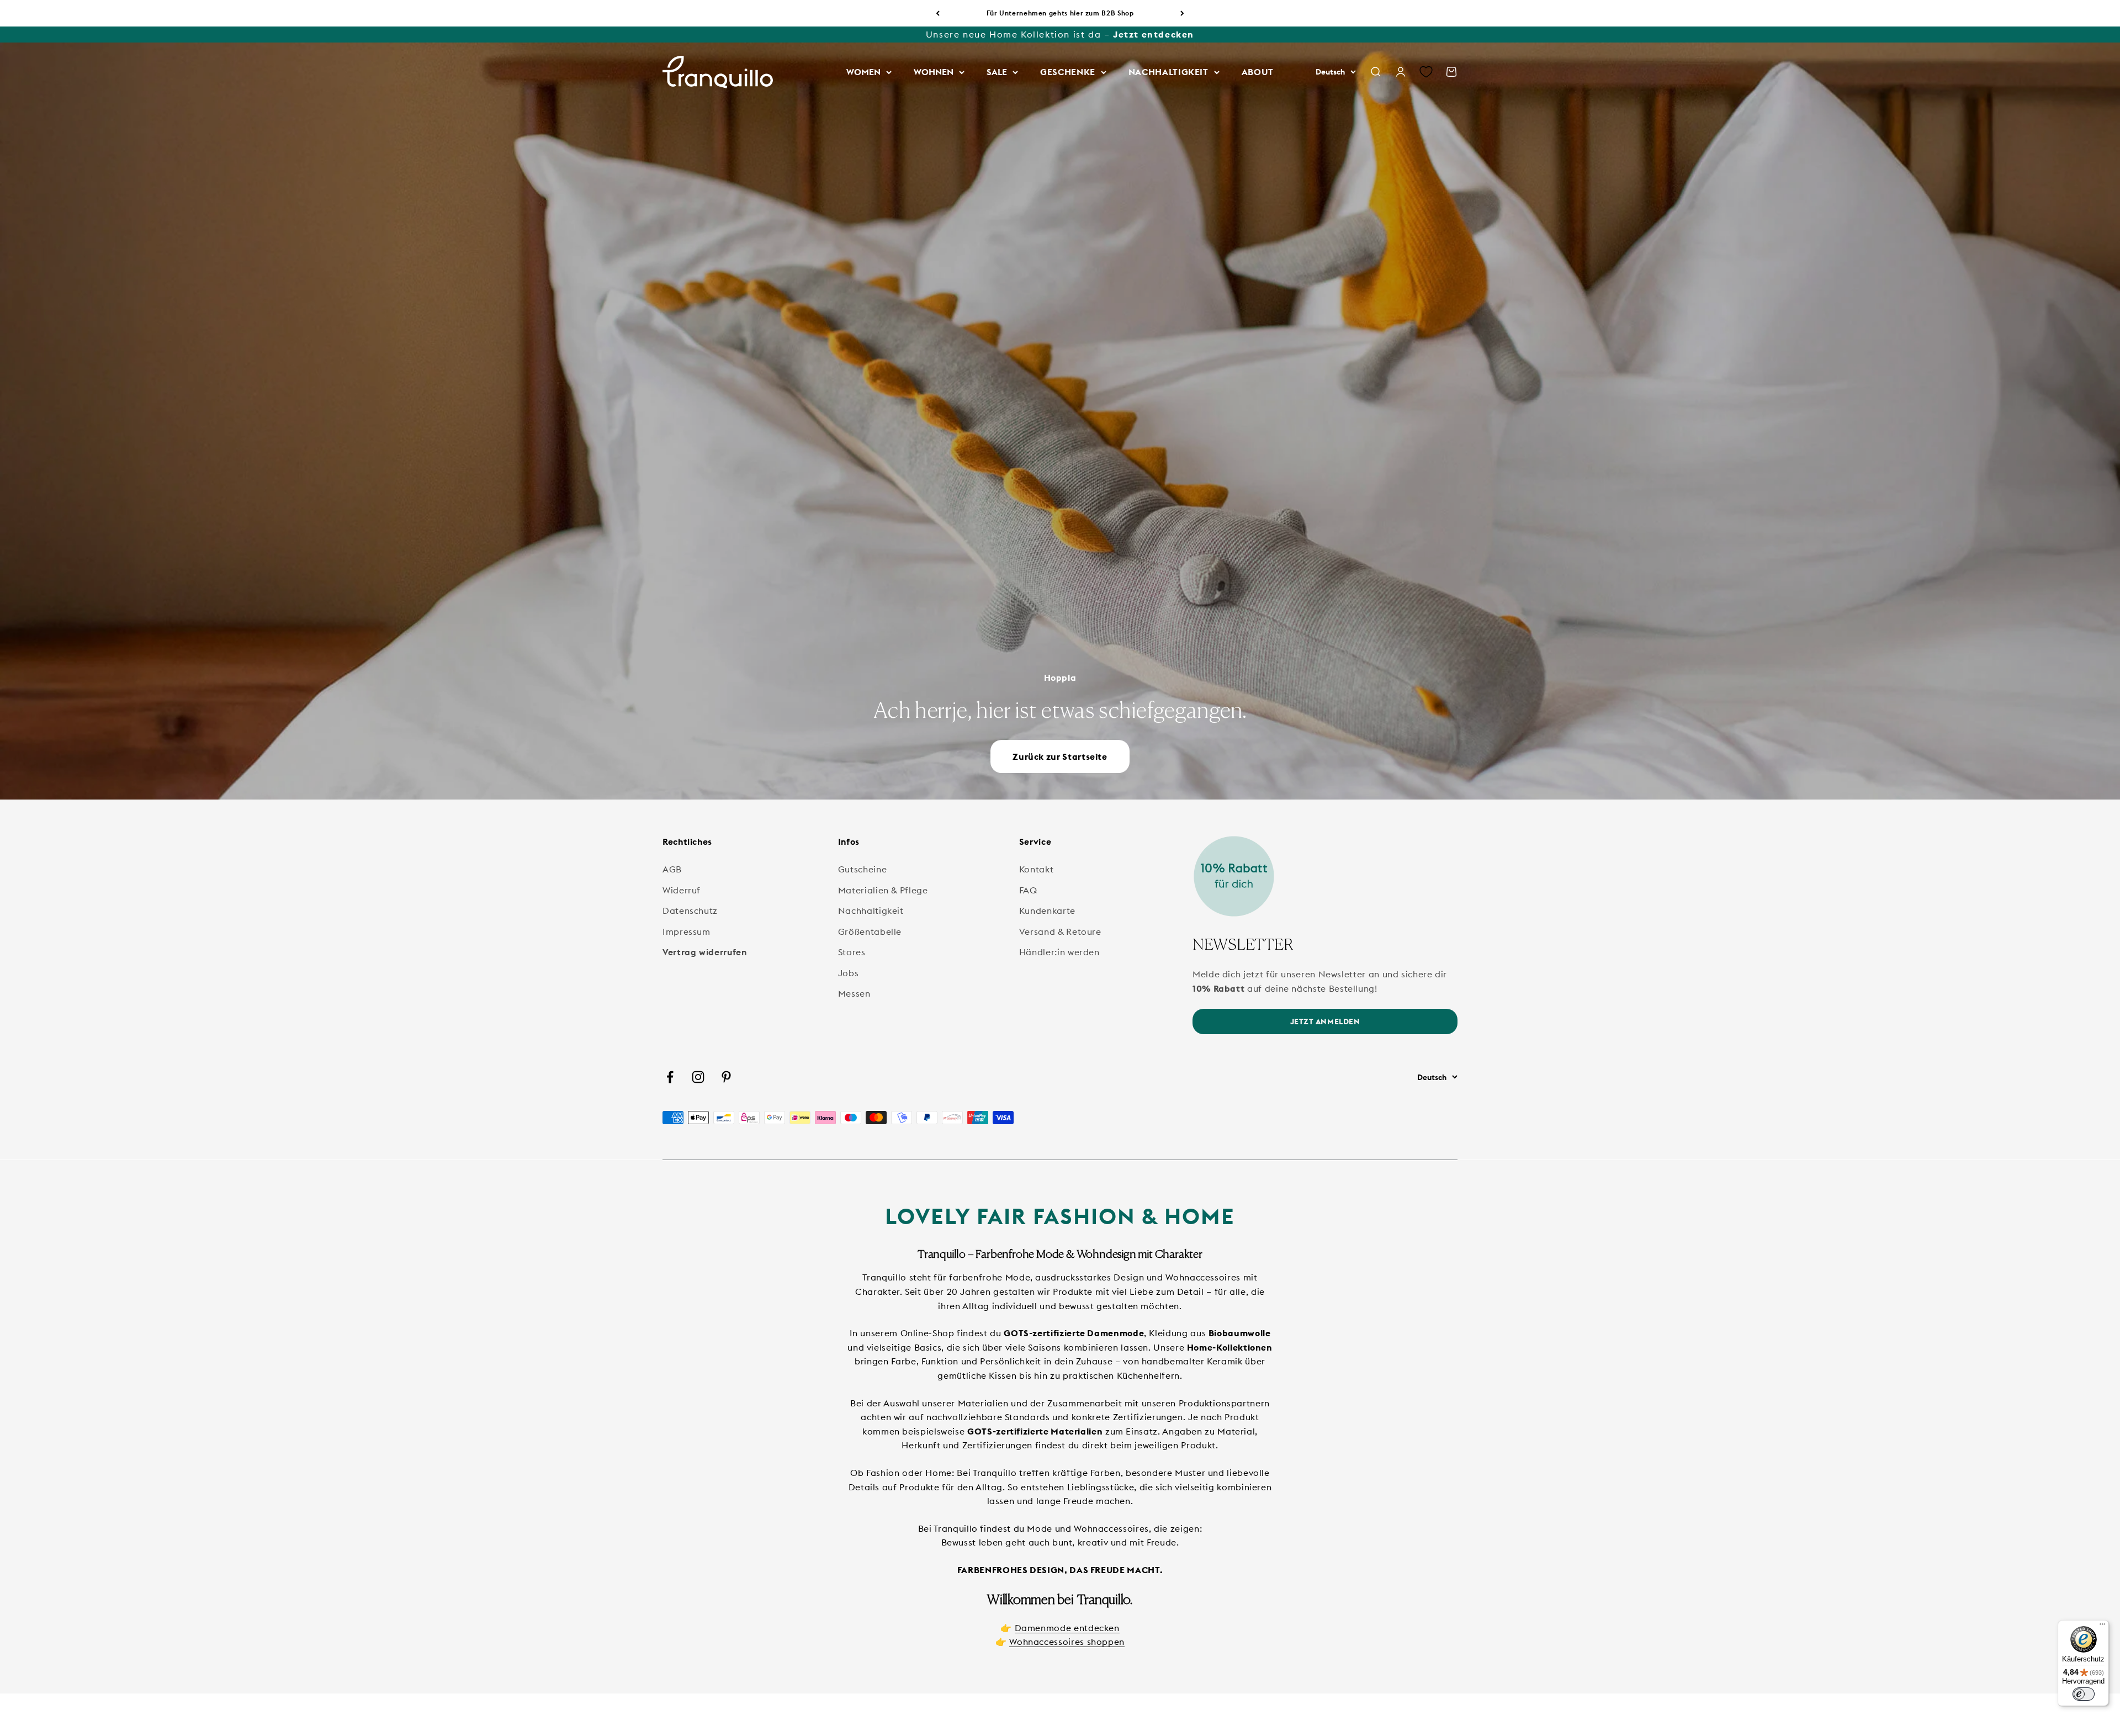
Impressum (687, 931)
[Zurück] (938, 13)
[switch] (2084, 1694)
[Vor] (1182, 13)
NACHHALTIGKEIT (1168, 72)
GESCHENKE (1068, 72)
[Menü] (2102, 1627)
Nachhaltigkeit (871, 911)
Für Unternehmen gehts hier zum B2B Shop (1060, 13)
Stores (852, 952)
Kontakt (1036, 869)
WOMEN (863, 72)
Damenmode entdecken (1067, 1628)
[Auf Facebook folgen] (670, 1077)
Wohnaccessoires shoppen (1067, 1642)
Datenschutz (690, 911)
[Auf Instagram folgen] (698, 1077)
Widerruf (682, 890)
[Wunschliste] (1426, 72)
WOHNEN (934, 72)
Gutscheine (862, 869)
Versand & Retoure (1060, 931)
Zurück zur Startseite (1060, 756)
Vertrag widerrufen (705, 952)
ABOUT (1258, 72)
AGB (672, 869)
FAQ (1028, 890)
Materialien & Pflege (883, 890)
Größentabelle (870, 931)
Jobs (849, 973)
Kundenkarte (1047, 911)
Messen (854, 993)
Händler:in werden (1059, 952)
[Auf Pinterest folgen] (726, 1077)
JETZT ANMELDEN (1325, 1022)
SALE (997, 72)
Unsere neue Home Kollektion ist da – (1060, 34)
